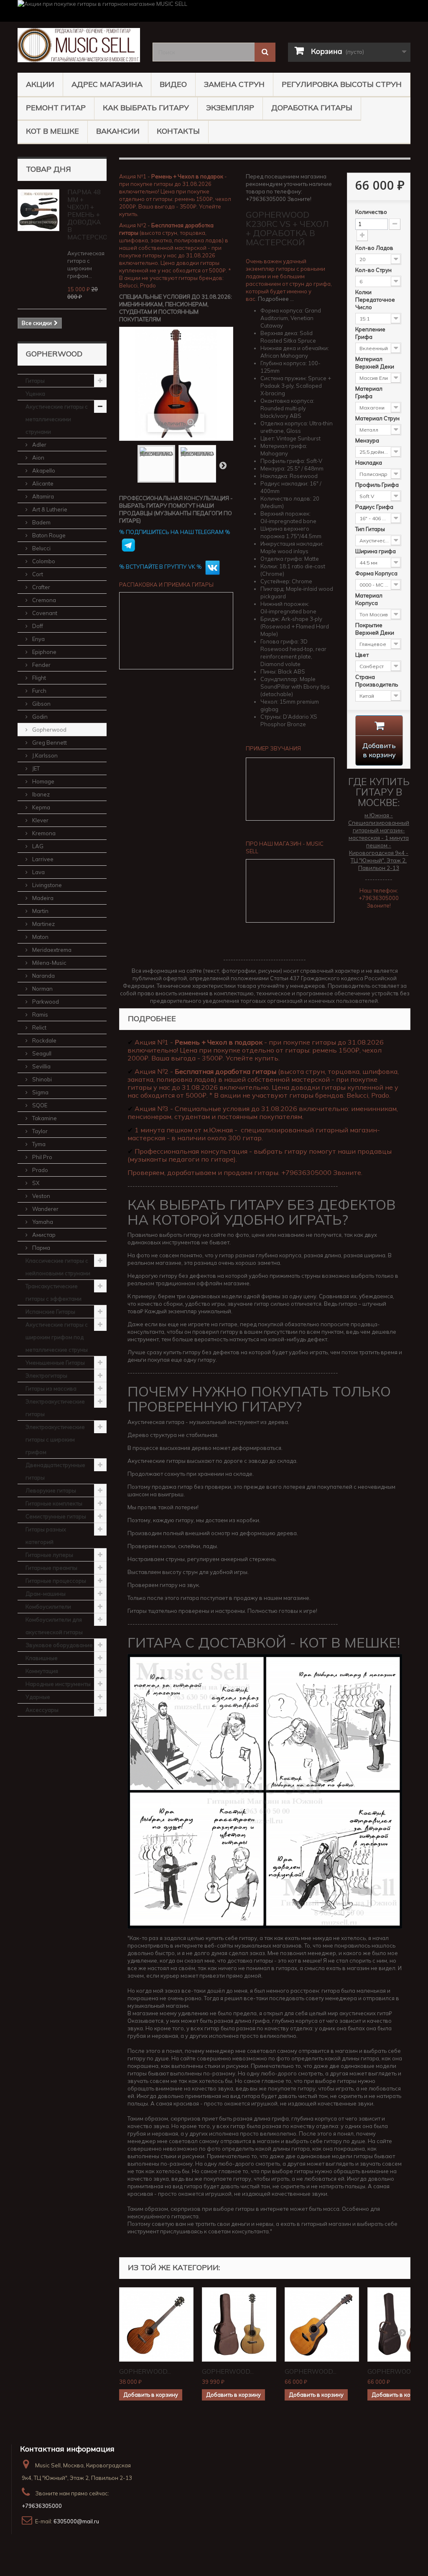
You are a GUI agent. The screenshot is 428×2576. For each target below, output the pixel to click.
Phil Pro (42, 1157)
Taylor (39, 1131)
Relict (39, 1027)
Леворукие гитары (51, 1490)
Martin (40, 911)
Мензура (368, 440)
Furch (39, 691)
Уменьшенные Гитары (55, 1363)
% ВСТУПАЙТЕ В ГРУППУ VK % (161, 567)
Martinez (43, 924)
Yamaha (42, 1222)
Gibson (41, 704)
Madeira (42, 898)
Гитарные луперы (49, 1555)
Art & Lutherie (49, 509)
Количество (371, 212)
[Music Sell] (79, 45)
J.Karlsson (44, 755)
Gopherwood (49, 730)
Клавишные (42, 1658)
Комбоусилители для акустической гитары (54, 1626)
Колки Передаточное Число (375, 300)
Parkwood (45, 1002)
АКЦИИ (40, 84)
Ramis (39, 1015)
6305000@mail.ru (76, 2521)
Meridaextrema (51, 950)
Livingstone (46, 885)
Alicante (42, 483)
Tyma (38, 1144)
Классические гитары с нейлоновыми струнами (58, 1267)
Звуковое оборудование (59, 1645)
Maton (40, 937)
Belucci (41, 548)
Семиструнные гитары (56, 1516)
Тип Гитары (371, 529)
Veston (41, 1196)
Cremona (43, 600)
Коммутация (42, 1671)
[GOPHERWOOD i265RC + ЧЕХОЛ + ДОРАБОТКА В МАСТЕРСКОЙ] (239, 2324)
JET (35, 768)
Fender (41, 665)
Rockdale (44, 1040)
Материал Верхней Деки (375, 363)
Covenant (44, 613)
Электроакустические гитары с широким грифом (55, 1439)
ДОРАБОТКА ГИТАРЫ (312, 108)
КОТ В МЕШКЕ (52, 131)
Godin (39, 717)
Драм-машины (46, 1594)
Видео (173, 84)
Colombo (43, 561)
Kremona (43, 833)
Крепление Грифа (370, 333)
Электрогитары (46, 1376)
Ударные (38, 1697)
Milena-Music (49, 963)
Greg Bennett (49, 743)
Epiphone (44, 652)
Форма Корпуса (377, 573)
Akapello (43, 470)
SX (35, 1183)
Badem (41, 522)
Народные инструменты (58, 1684)
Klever (40, 820)
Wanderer (45, 1209)
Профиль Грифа (378, 485)
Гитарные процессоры (56, 1581)
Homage (43, 781)
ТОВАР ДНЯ (48, 169)
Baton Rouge (48, 535)
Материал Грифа (369, 392)
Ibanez (40, 794)
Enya (38, 639)
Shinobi (41, 1079)
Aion (38, 458)
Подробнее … (276, 299)
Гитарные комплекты (54, 1503)
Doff (37, 626)
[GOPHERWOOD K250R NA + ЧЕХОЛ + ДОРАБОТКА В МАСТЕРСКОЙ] (322, 2324)
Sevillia (41, 1066)
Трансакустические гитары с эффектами (53, 1292)
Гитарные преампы (51, 1568)
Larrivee (42, 859)
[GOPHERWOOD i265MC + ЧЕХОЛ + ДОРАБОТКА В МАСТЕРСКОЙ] (156, 2324)
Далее (223, 465)
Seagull (41, 1053)
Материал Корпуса (369, 599)
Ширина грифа (376, 551)
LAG (37, 846)
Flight (38, 678)
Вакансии (118, 131)
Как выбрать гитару (146, 108)
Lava (38, 872)
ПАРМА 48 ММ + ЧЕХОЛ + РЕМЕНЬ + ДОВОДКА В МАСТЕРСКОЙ (90, 215)
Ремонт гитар (56, 108)
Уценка (35, 394)
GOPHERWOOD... (145, 2371)
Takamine (44, 1118)
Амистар (43, 1235)
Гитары (35, 381)
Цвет (363, 655)
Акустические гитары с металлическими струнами (57, 419)
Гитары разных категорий (46, 1536)
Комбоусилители (48, 1607)
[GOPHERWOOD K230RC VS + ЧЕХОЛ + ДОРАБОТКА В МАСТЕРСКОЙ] (156, 464)
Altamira (42, 496)
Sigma (40, 1092)
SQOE (39, 1105)
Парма (41, 1248)
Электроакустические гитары (55, 1408)
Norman (42, 989)
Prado (39, 1170)
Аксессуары (42, 1710)
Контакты (178, 131)
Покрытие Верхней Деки (375, 629)
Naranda (43, 976)
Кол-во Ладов (375, 248)
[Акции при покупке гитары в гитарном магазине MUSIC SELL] (214, 11)
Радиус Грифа (375, 507)
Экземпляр (230, 108)
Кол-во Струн (374, 270)
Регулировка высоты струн (342, 84)
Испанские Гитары (50, 1312)
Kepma (41, 807)
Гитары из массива (51, 1388)
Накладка (369, 463)
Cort (37, 574)
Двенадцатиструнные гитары (55, 1471)
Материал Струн (378, 418)
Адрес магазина (107, 84)
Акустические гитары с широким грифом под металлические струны (57, 1337)
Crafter (41, 587)
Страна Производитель (377, 681)
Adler (39, 445)
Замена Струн (234, 84)
